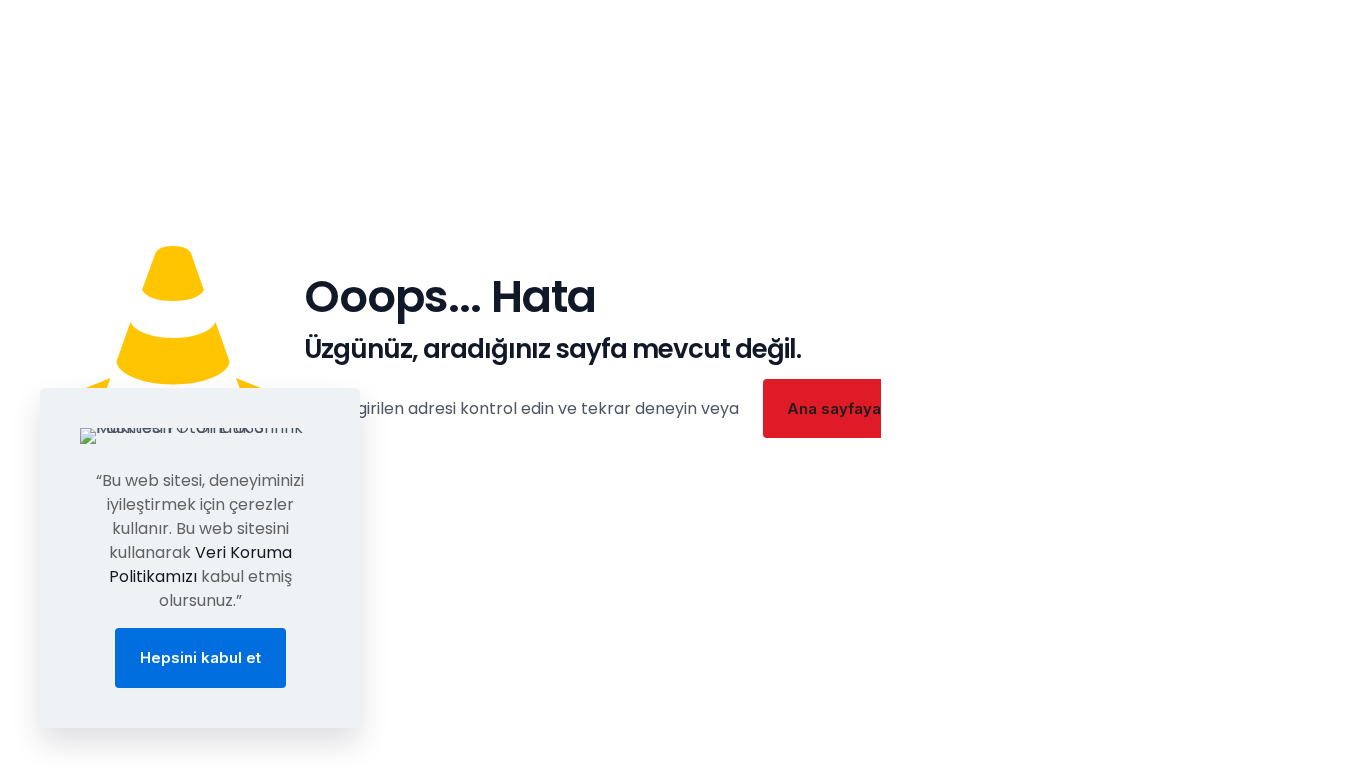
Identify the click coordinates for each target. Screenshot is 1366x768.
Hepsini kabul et (200, 657)
